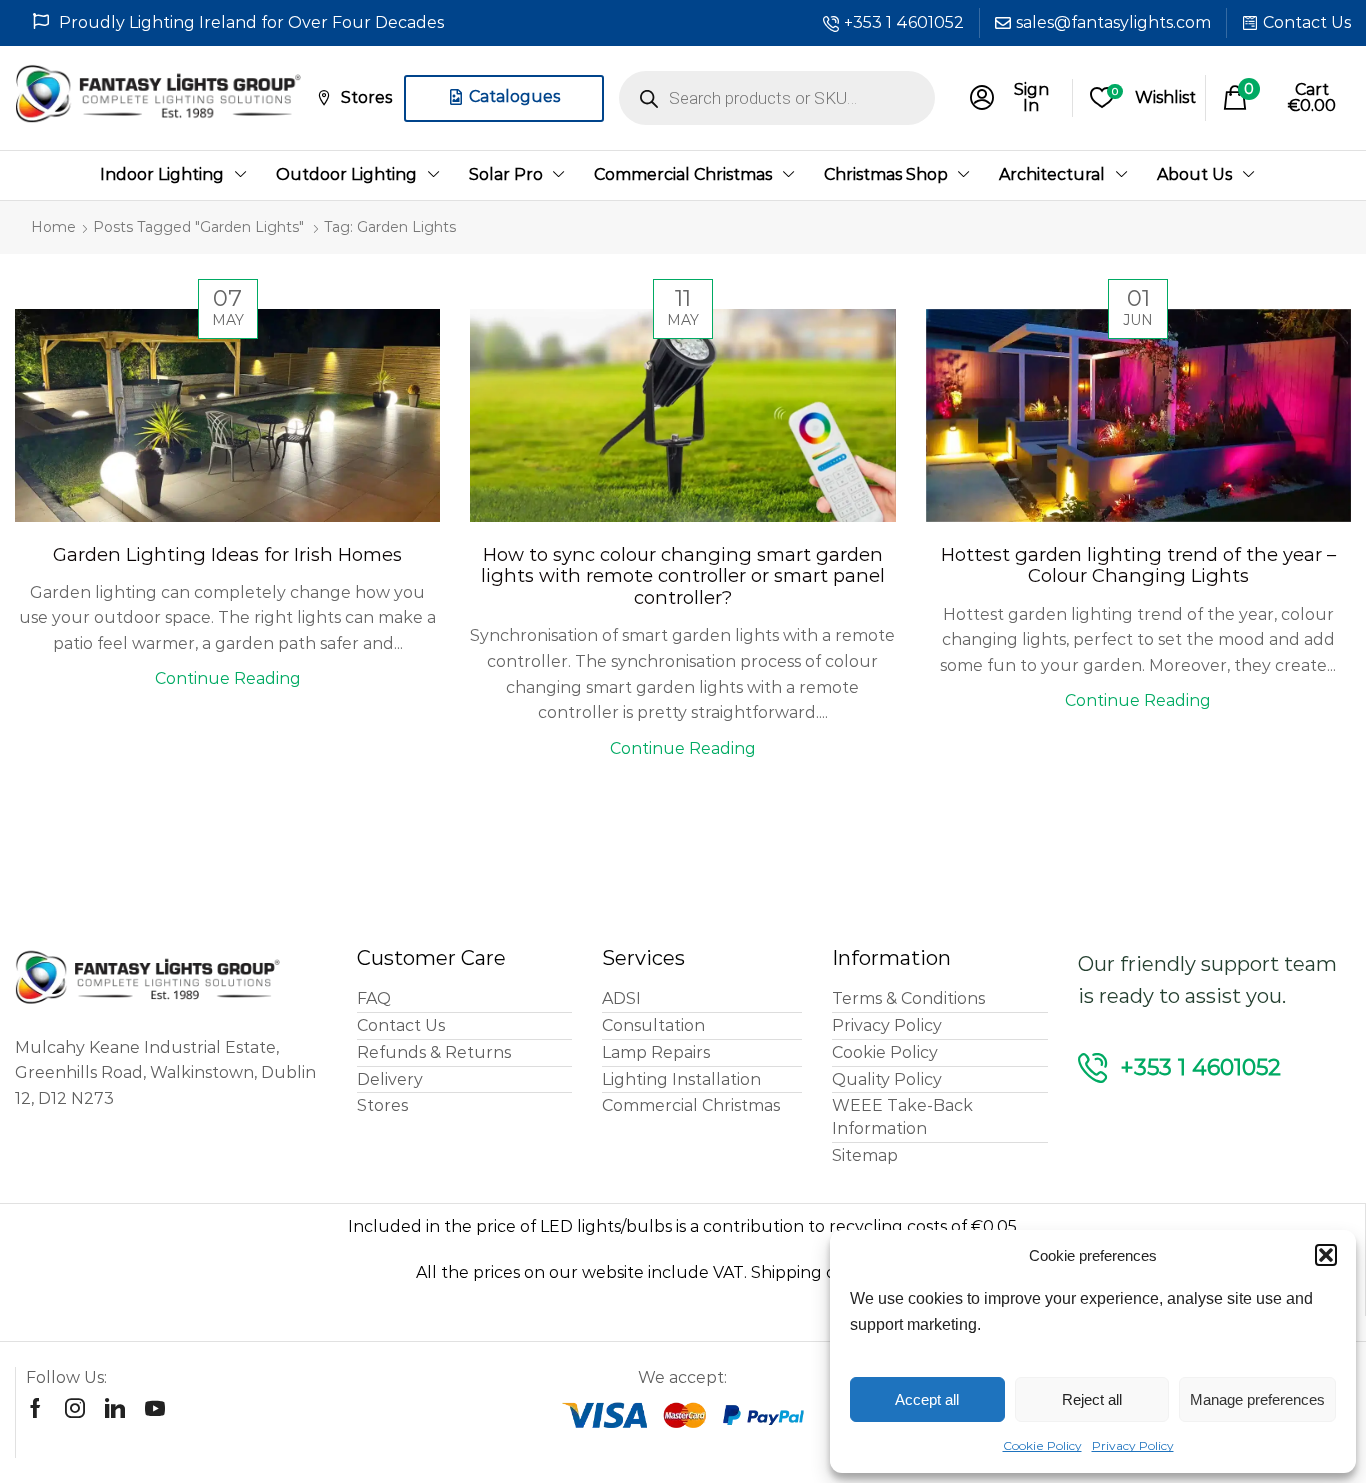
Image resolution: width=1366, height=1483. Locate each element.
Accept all (927, 1399)
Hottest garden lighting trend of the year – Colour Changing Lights (1138, 565)
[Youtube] (155, 1408)
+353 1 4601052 (904, 22)
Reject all (1092, 1399)
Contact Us (1307, 22)
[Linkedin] (115, 1408)
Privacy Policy (1133, 1445)
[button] (1326, 1255)
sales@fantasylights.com (1113, 22)
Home (53, 227)
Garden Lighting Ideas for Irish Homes (227, 554)
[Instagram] (75, 1408)
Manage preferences (1257, 1399)
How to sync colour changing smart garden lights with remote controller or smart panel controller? (683, 576)
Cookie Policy (1042, 1445)
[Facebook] (35, 1408)
